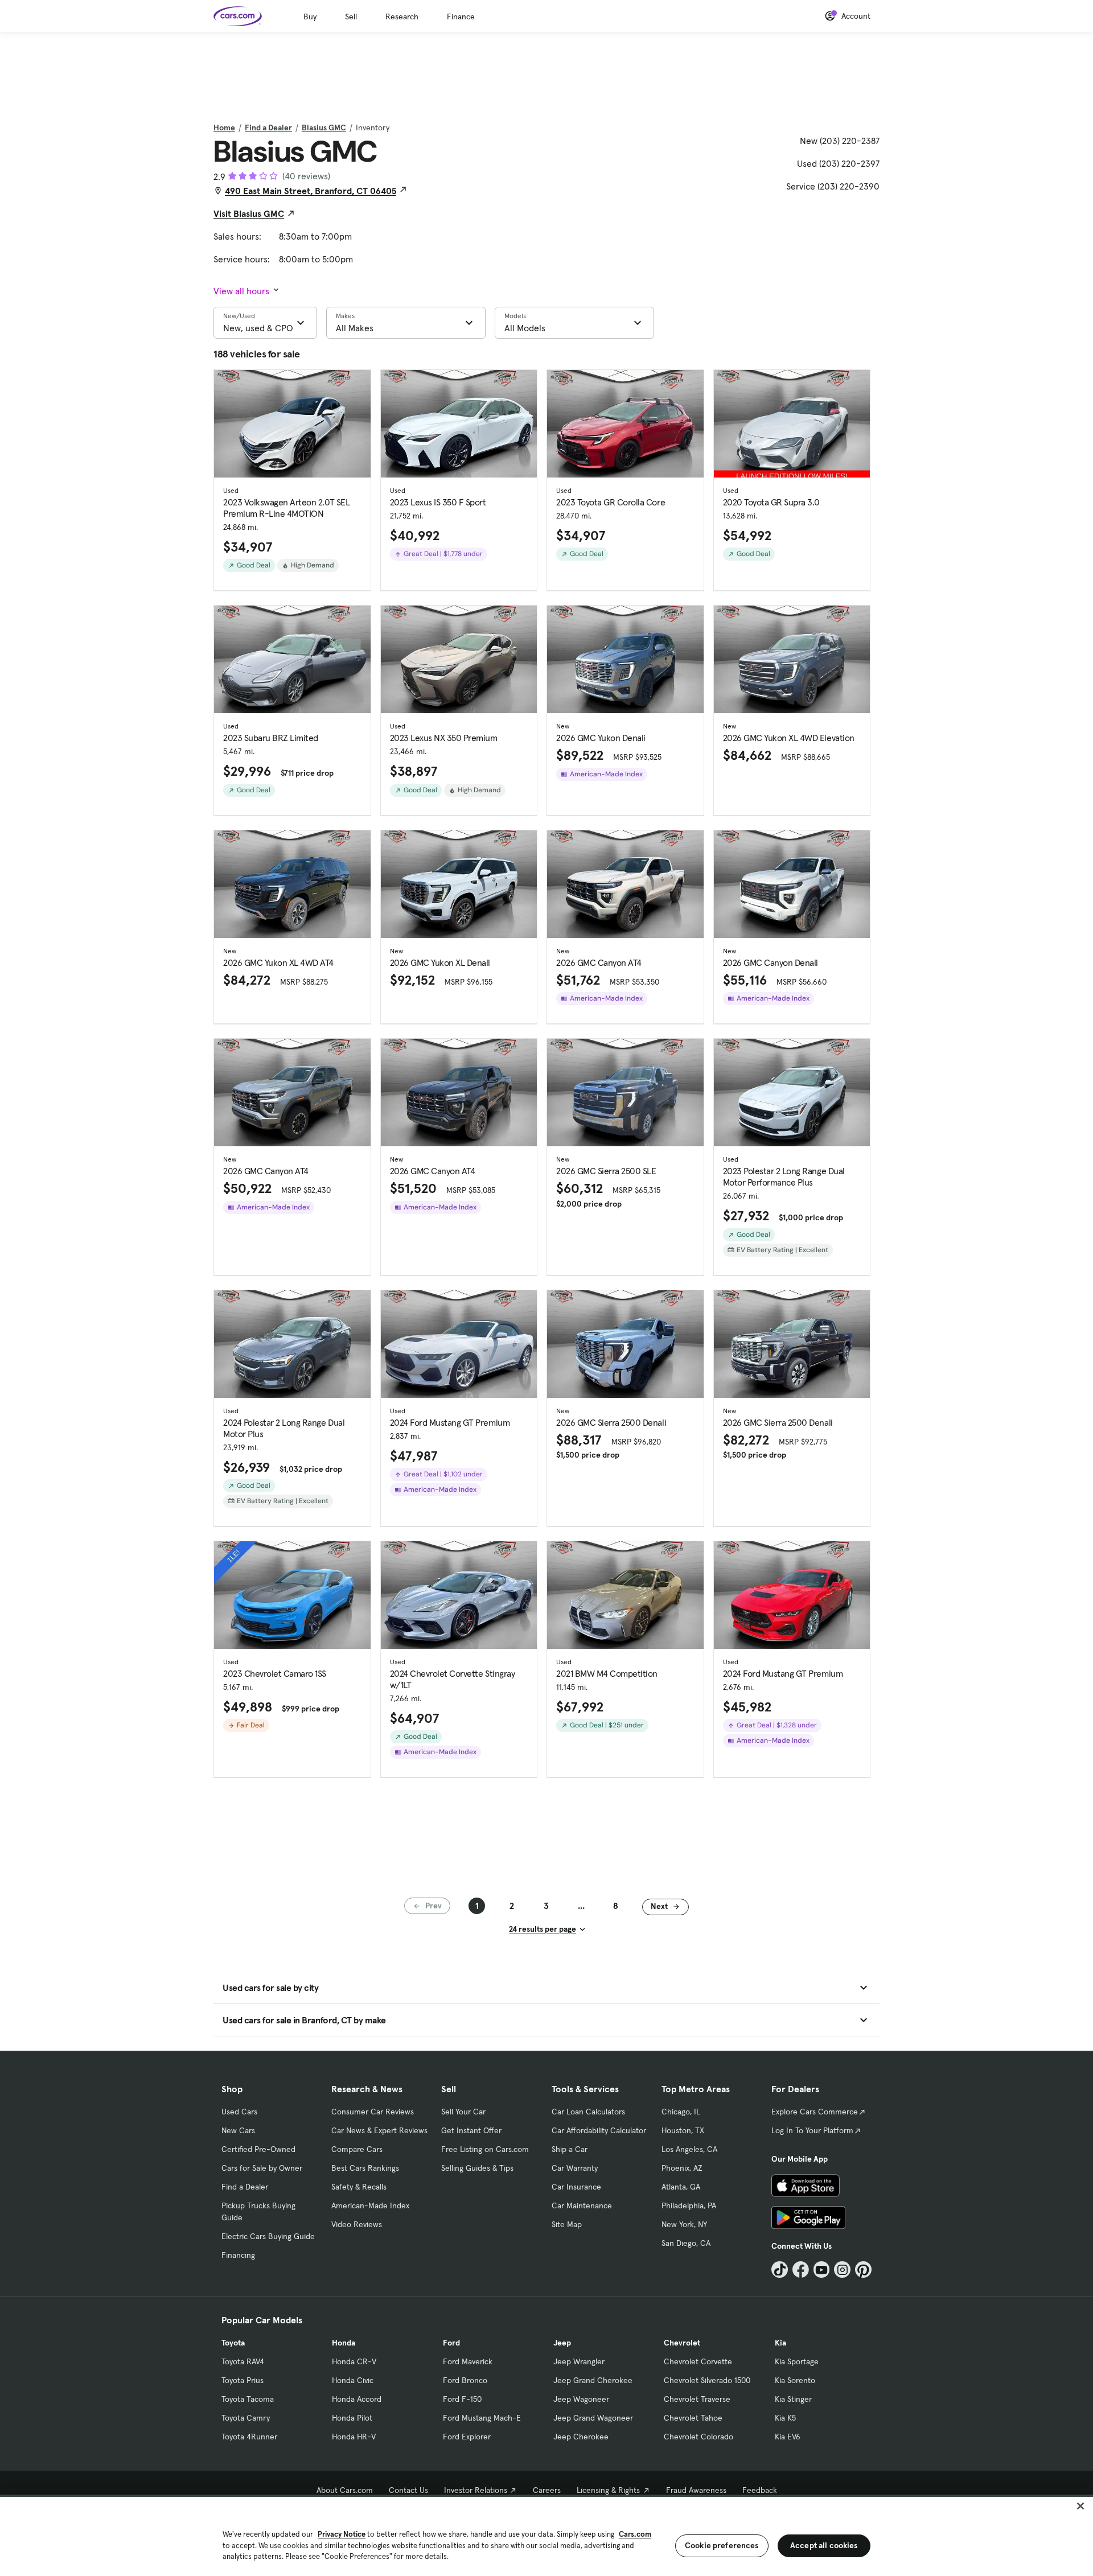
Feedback (760, 2490)
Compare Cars (357, 2149)
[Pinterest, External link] (863, 2270)
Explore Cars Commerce (815, 2112)
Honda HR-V (354, 2437)
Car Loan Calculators (588, 2112)
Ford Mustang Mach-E (482, 2418)
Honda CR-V (354, 2361)
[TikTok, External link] (780, 2270)
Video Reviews (357, 2224)
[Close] (1080, 2506)
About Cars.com (345, 2490)
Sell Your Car (463, 2112)
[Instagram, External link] (842, 2270)
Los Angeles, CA (689, 2149)
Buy (310, 17)
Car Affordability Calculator (599, 2130)
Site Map (567, 2224)
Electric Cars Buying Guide (268, 2236)
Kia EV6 (788, 2437)
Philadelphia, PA (689, 2205)
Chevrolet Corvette (698, 2361)
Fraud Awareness (696, 2490)
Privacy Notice (342, 2534)
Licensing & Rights (608, 2490)
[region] (546, 2535)
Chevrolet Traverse (697, 2399)
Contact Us (408, 2490)
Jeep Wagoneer (581, 2399)
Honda (344, 2343)
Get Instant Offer (471, 2130)
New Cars (238, 2130)
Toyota (233, 2343)
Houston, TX (683, 2130)
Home (224, 127)
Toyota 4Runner (249, 2437)
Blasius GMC (324, 127)
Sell (351, 17)
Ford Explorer (467, 2437)
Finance (461, 17)
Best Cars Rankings (365, 2168)
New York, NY (684, 2224)
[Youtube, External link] (822, 2270)
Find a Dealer (268, 127)
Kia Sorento (795, 2380)
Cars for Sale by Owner (262, 2168)
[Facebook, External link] (801, 2270)
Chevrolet (682, 2343)
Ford (451, 2343)
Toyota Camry (246, 2418)
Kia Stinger (793, 2399)
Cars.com (635, 2534)
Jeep (562, 2343)
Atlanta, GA (681, 2187)
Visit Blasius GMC (249, 213)
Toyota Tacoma (248, 2399)
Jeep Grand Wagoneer (593, 2418)
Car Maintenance (582, 2205)
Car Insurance (576, 2187)
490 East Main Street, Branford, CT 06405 (311, 191)
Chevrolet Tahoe (693, 2418)
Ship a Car (570, 2149)
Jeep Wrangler (579, 2361)
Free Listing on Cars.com (485, 2149)
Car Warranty (575, 2168)
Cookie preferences (722, 2545)
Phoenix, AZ (682, 2168)
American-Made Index (370, 2205)
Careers (547, 2490)
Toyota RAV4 (243, 2361)
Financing (238, 2255)
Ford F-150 (462, 2399)
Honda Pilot (352, 2418)
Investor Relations (476, 2490)
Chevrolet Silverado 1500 (707, 2380)
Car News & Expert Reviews (379, 2130)
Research (402, 17)
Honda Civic (353, 2380)
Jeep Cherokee (581, 2437)
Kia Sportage (797, 2361)
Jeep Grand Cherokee (593, 2380)
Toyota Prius (243, 2380)
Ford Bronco (465, 2380)
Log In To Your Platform (812, 2130)
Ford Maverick (468, 2361)
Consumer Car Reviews (373, 2112)
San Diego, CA (686, 2243)
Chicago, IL (681, 2112)
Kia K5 (785, 2418)
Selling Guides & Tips (477, 2168)
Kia (780, 2343)
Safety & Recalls (359, 2187)
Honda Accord (357, 2399)
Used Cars (239, 2112)
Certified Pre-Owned (258, 2149)
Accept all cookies (824, 2545)
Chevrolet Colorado (698, 2437)
